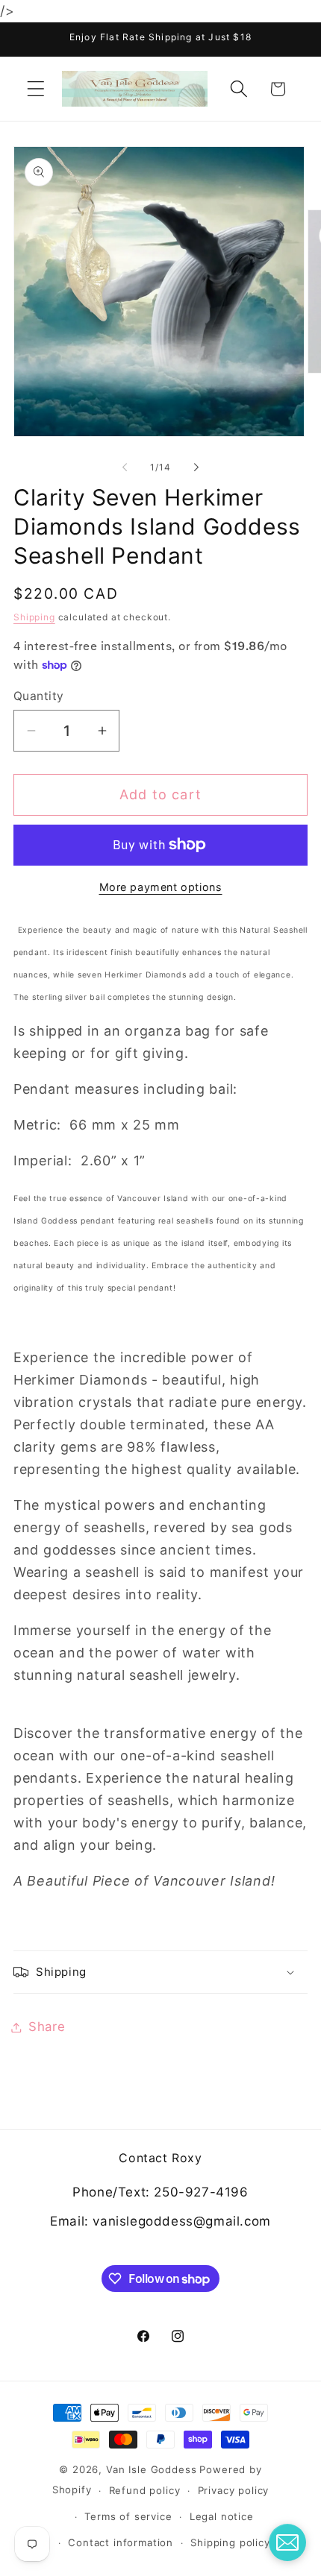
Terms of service (128, 2516)
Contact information (121, 2542)
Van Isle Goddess (151, 2469)
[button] (36, 89)
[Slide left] (125, 467)
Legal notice (222, 2516)
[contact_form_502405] (287, 2542)
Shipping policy (230, 2542)
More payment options (161, 887)
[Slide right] (196, 467)
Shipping (34, 617)
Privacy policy (234, 2490)
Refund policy (145, 2490)
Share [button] (47, 2027)
